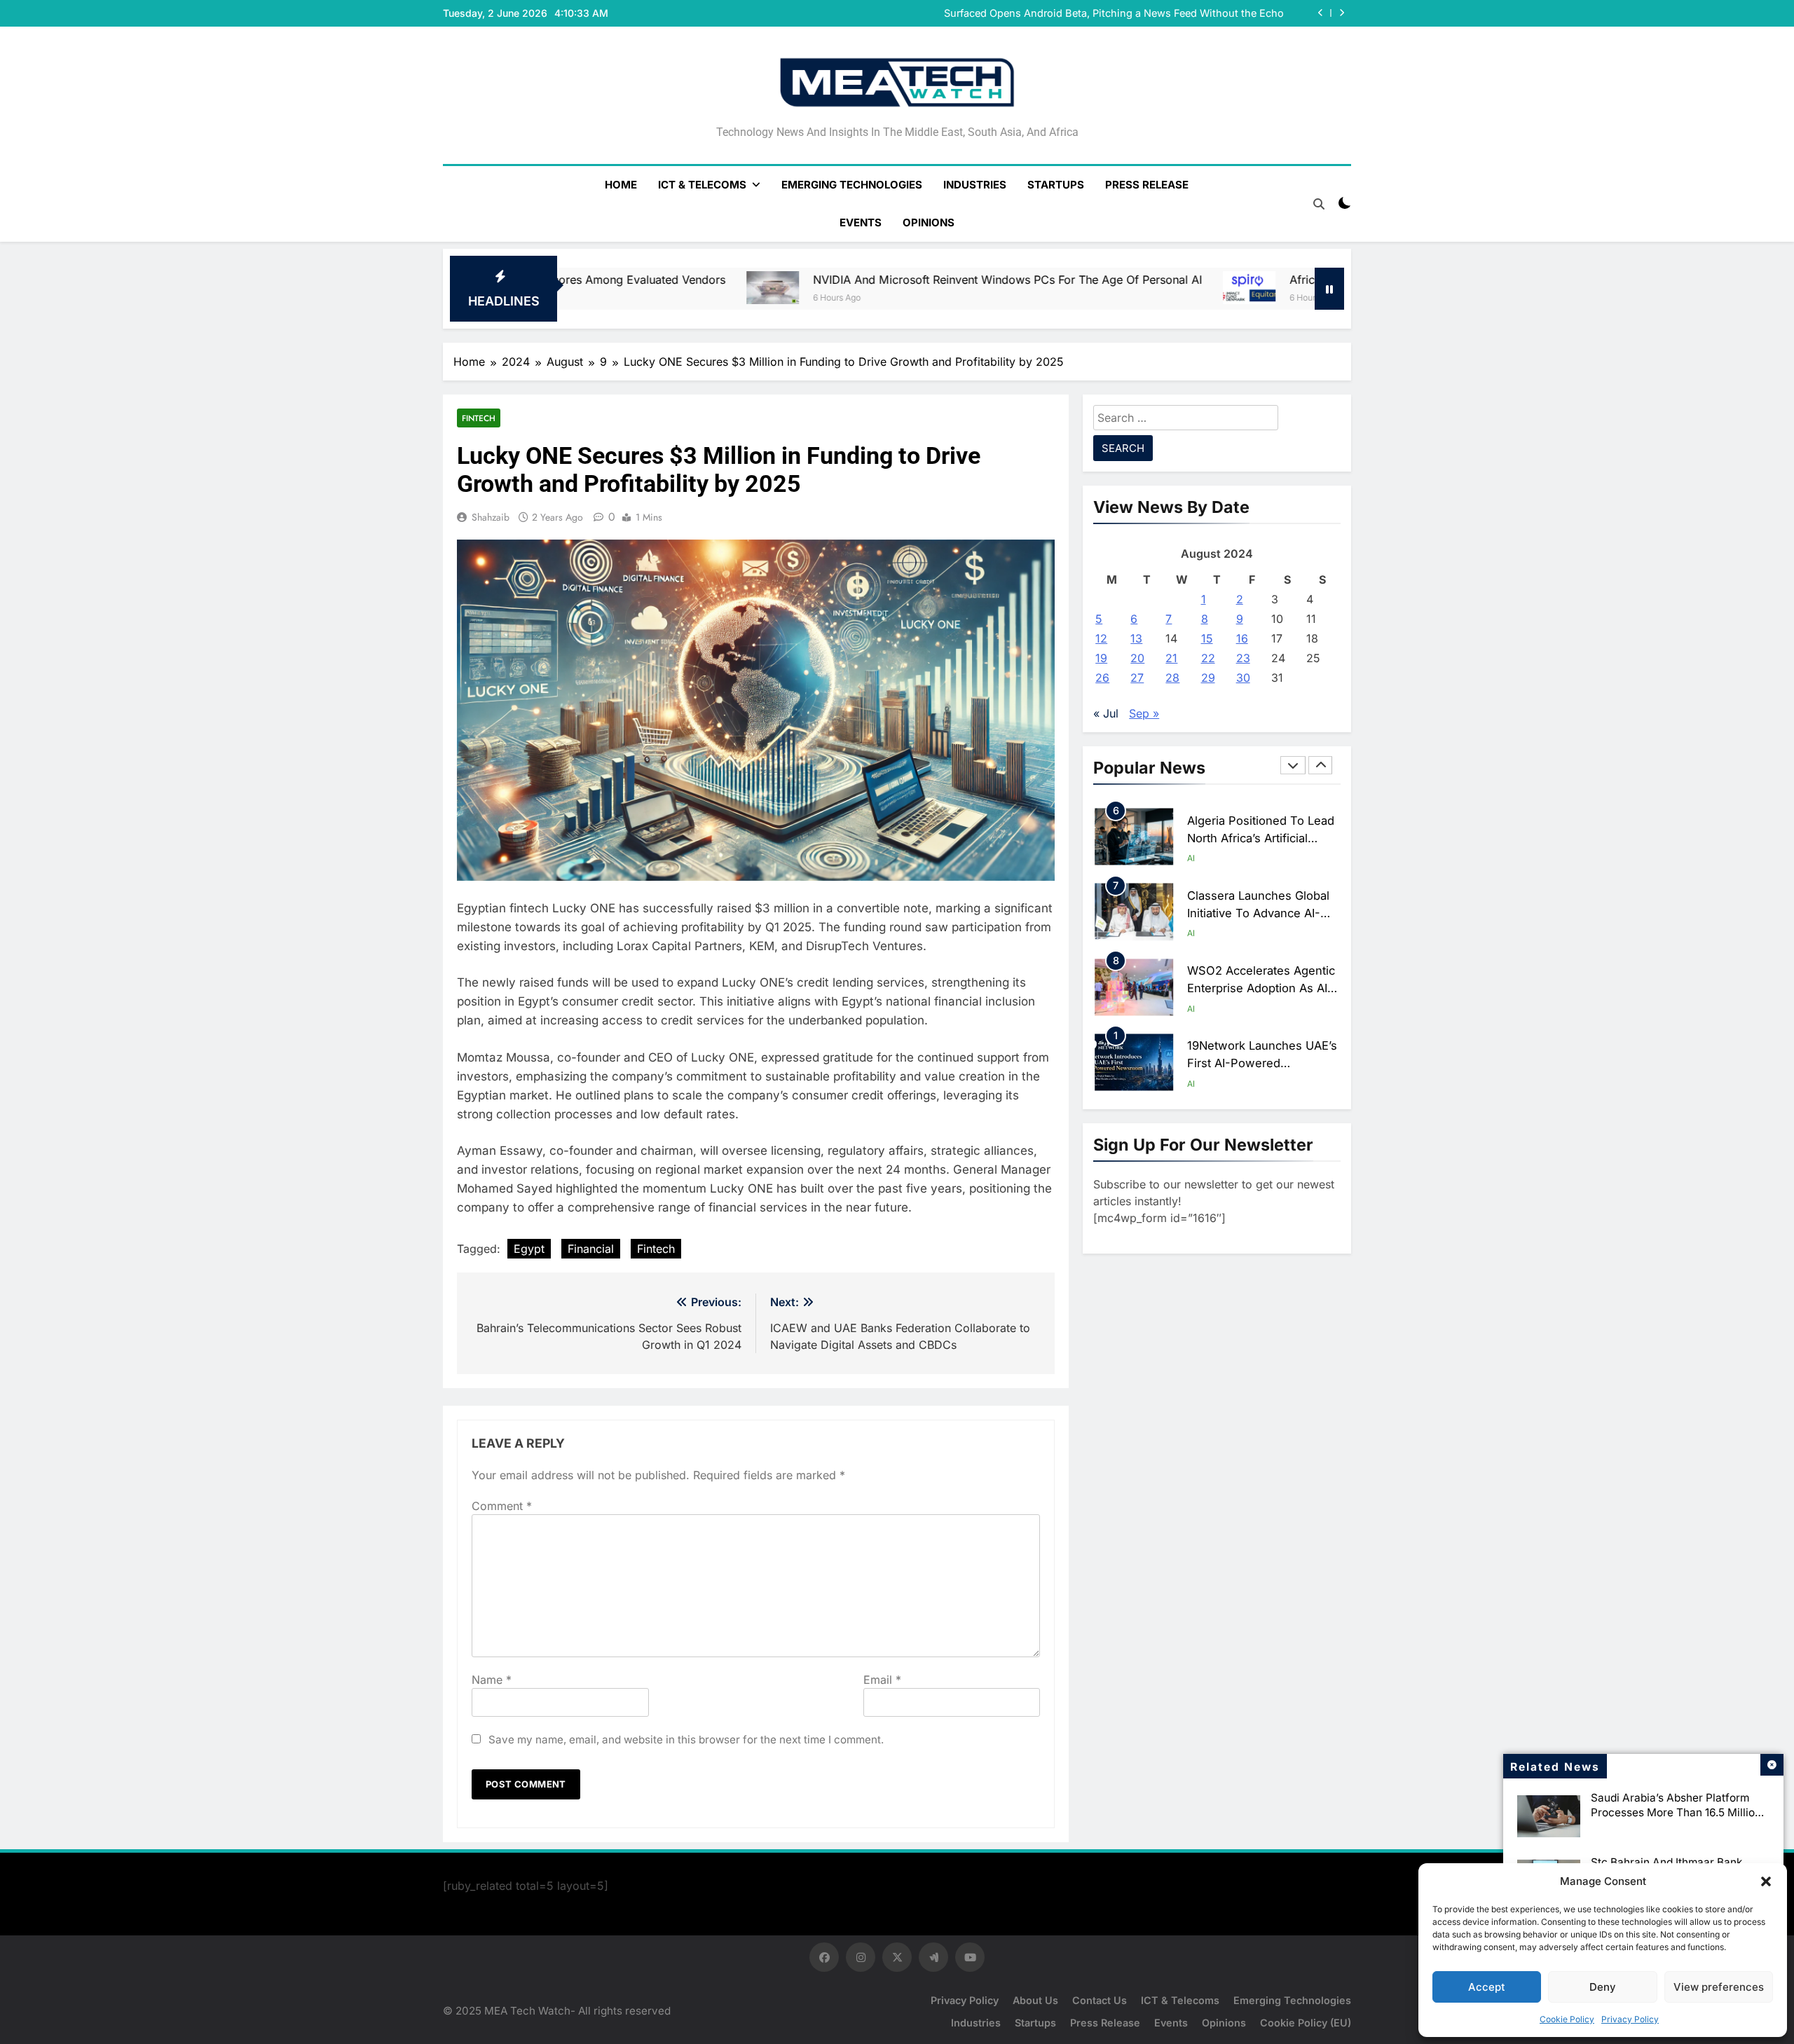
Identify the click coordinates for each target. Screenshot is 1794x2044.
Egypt (529, 1249)
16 (1242, 638)
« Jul (1106, 713)
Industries (975, 185)
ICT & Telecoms (702, 185)
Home (621, 185)
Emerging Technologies (852, 185)
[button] (1766, 1881)
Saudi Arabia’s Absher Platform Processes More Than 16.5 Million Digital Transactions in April (1676, 1812)
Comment (502, 1506)
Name (492, 1680)
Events (861, 222)
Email (882, 1680)
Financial (591, 1249)
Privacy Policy (1630, 2019)
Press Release (1147, 185)
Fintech (479, 418)
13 (1136, 638)
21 (1171, 658)
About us (1035, 2000)
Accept (1487, 1987)
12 (1101, 638)
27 (1137, 678)
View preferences (1719, 1987)
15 (1207, 638)
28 (1172, 678)
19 (1101, 658)
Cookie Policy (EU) (1306, 2023)
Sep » (1144, 713)
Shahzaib (491, 517)
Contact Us (1100, 2000)
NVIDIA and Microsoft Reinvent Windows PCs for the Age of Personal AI (785, 280)
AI (1191, 858)
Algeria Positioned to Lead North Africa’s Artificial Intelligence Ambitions (1261, 838)
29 (1208, 678)
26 (1102, 678)
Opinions (929, 222)
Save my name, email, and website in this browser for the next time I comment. (686, 1740)
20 (1137, 658)
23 (1243, 658)
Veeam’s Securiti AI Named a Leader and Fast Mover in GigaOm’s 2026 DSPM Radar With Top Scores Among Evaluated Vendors (1098, 16)
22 (1208, 658)
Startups (1056, 185)
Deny (1603, 1987)
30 (1243, 678)
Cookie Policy (1567, 2019)
